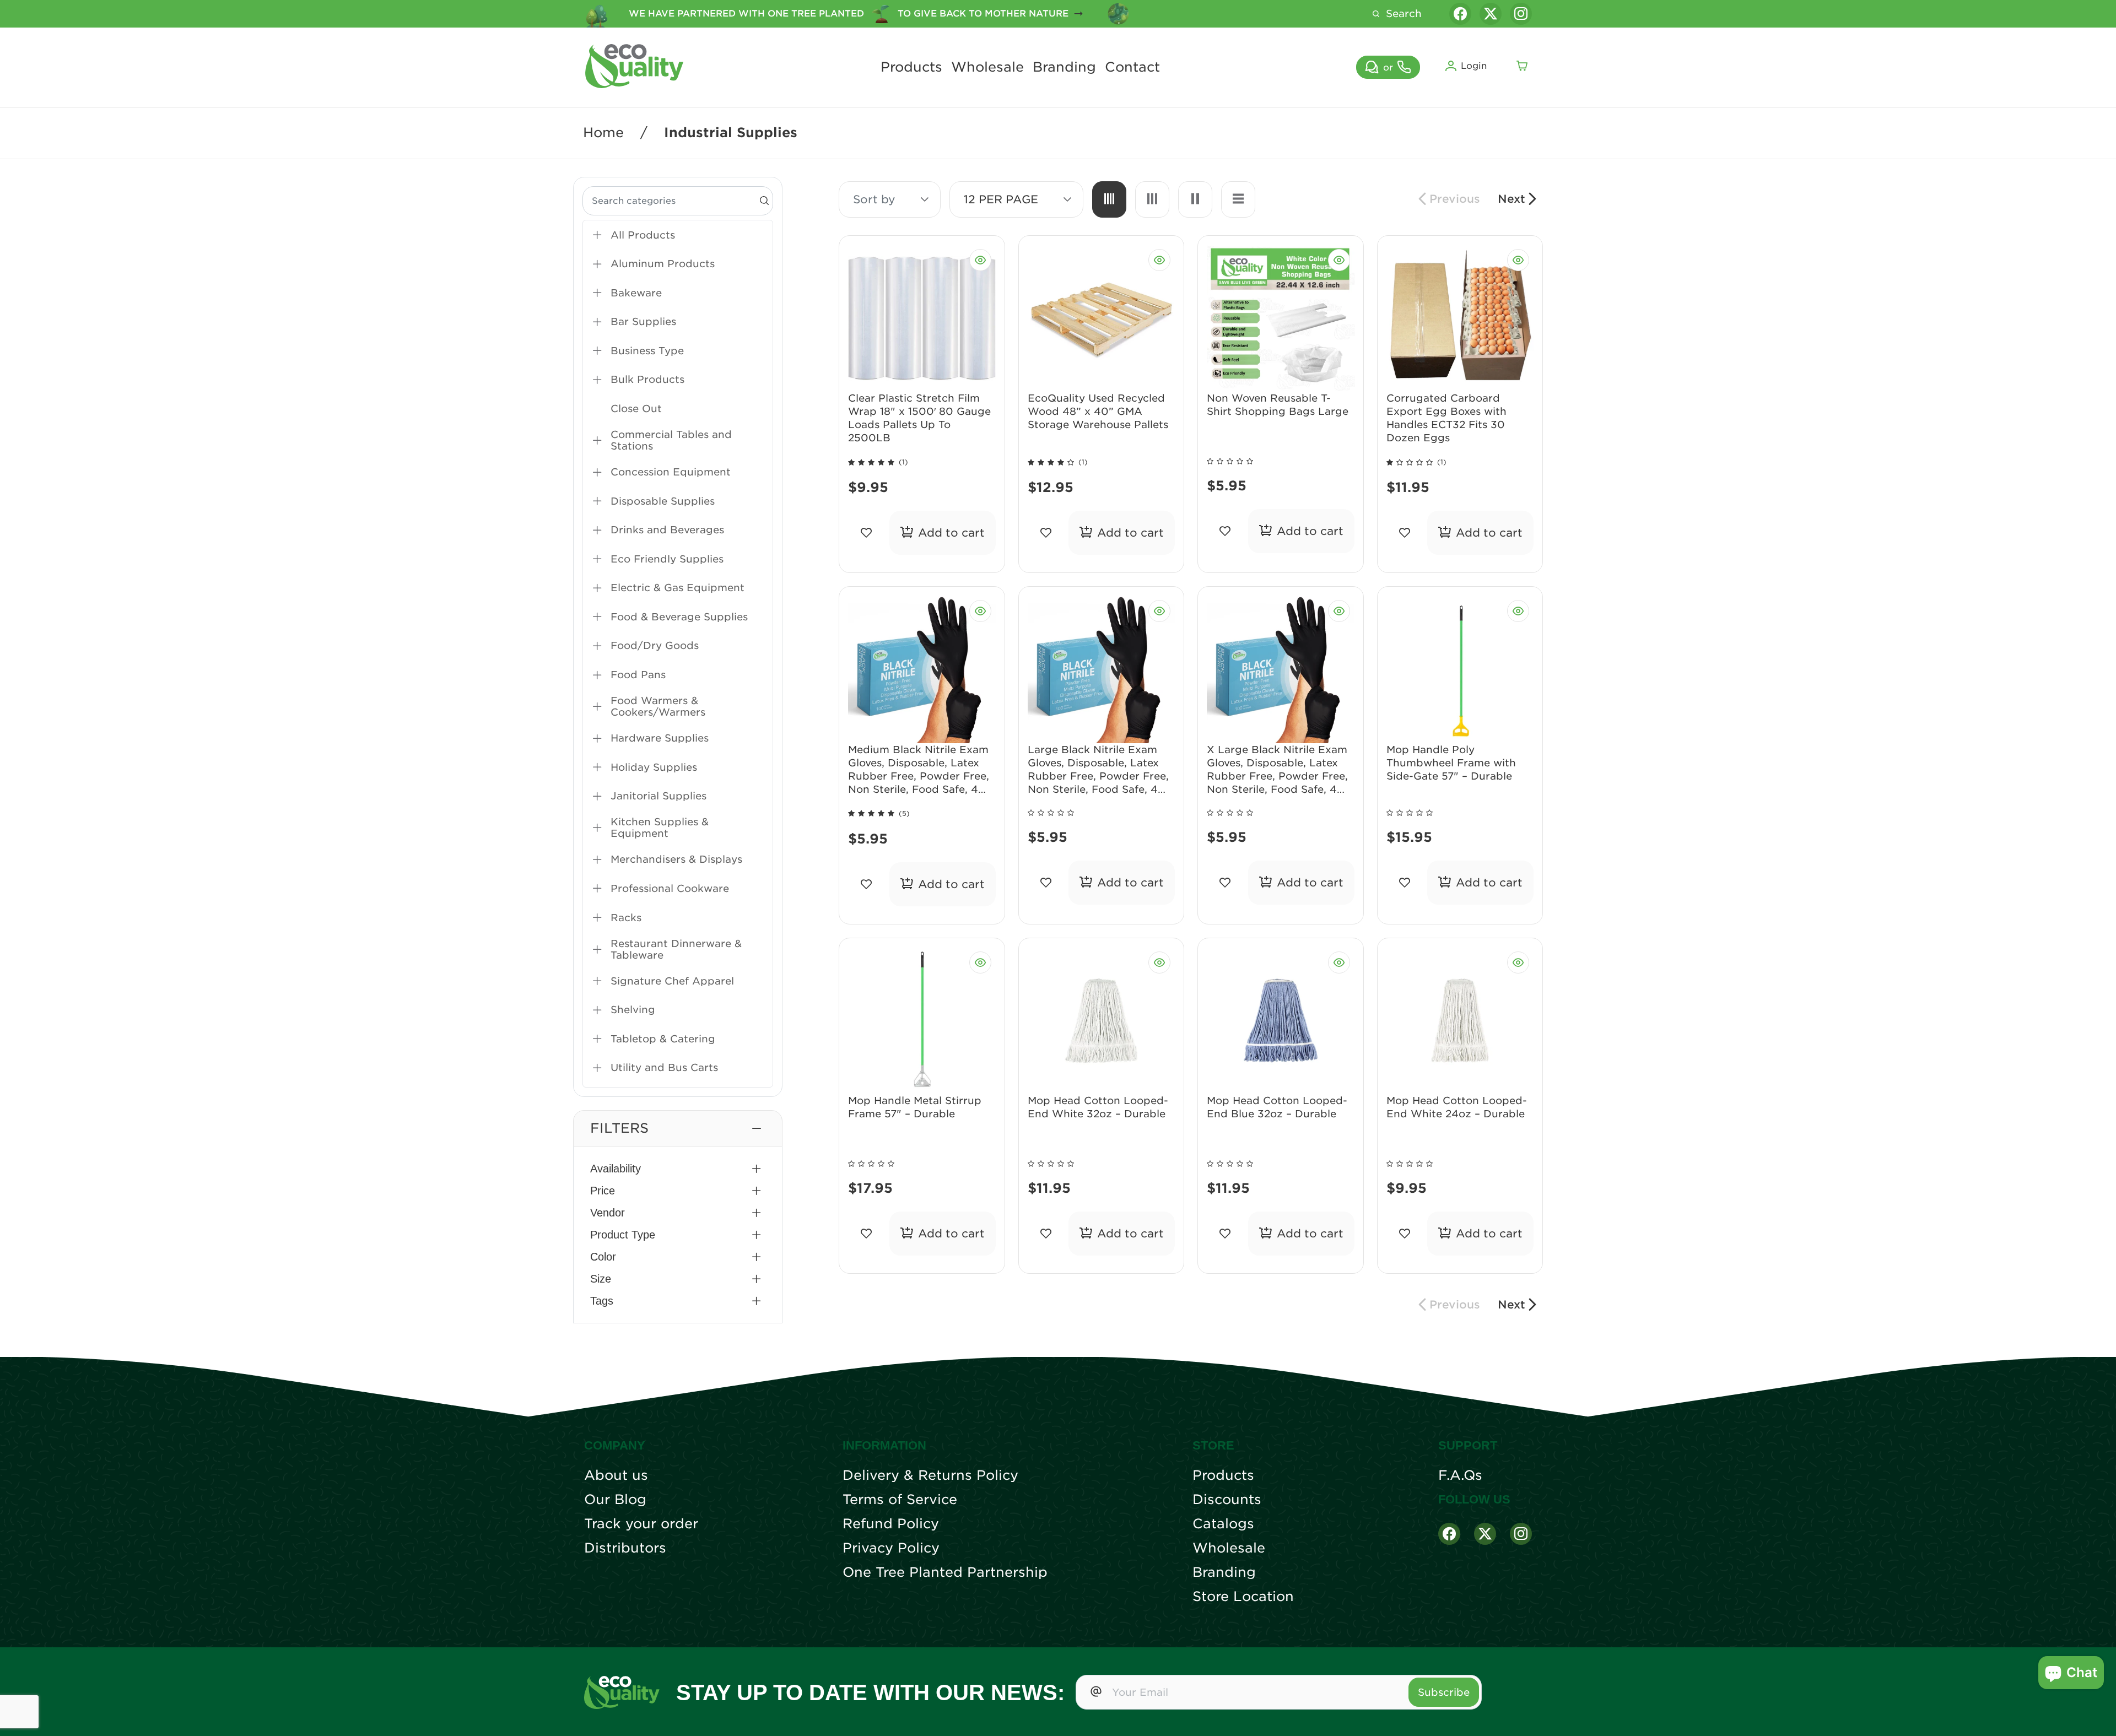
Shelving (633, 1010)
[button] (678, 1128)
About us (616, 1475)
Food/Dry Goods (655, 645)
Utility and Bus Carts (664, 1067)
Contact (1132, 67)
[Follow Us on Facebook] (1449, 1534)
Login (1474, 66)
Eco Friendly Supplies (667, 559)
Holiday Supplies (654, 767)
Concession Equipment (671, 472)
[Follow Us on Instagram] (1521, 1534)
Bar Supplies (643, 321)
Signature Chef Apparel (672, 981)
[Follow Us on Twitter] (1485, 1534)
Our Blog (615, 1500)
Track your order (641, 1524)
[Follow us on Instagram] (1521, 14)
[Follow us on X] (1491, 14)
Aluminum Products (663, 264)
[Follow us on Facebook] (1460, 14)
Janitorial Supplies (658, 796)
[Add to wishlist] (867, 533)
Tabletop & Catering (663, 1039)
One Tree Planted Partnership (945, 1572)
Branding (1064, 67)
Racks (626, 918)
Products (911, 67)
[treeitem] (678, 235)
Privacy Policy (891, 1548)
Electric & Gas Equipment (678, 588)
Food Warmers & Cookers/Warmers (658, 706)
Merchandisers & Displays (676, 859)
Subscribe (1444, 1692)
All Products (643, 235)
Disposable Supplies (663, 501)
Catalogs (1223, 1524)
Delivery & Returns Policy (930, 1475)
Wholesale (987, 67)
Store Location (1243, 1597)
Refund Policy (891, 1524)
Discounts (1227, 1500)
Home (603, 133)
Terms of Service (900, 1500)
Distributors (625, 1548)
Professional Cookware (670, 888)
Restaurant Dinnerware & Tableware (676, 949)
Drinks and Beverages (667, 530)
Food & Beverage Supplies (679, 617)
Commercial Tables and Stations (671, 440)
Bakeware (636, 293)
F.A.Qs (1460, 1475)
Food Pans (638, 675)
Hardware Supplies (660, 738)
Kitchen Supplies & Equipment (660, 828)
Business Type (647, 351)
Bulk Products (647, 379)
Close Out (636, 409)
